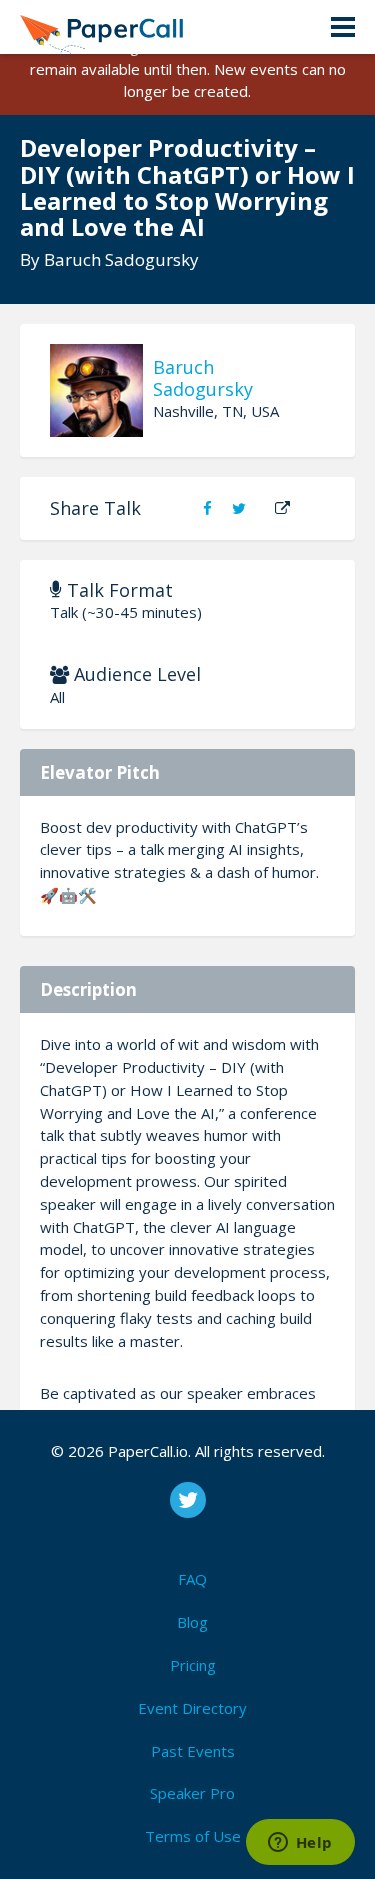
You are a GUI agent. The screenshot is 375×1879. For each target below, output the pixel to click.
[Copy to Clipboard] (282, 508)
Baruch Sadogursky (121, 259)
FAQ (192, 1579)
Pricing (193, 1665)
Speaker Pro (192, 1793)
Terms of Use (193, 1836)
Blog (192, 1622)
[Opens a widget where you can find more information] (300, 1844)
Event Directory (192, 1708)
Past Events (193, 1751)
